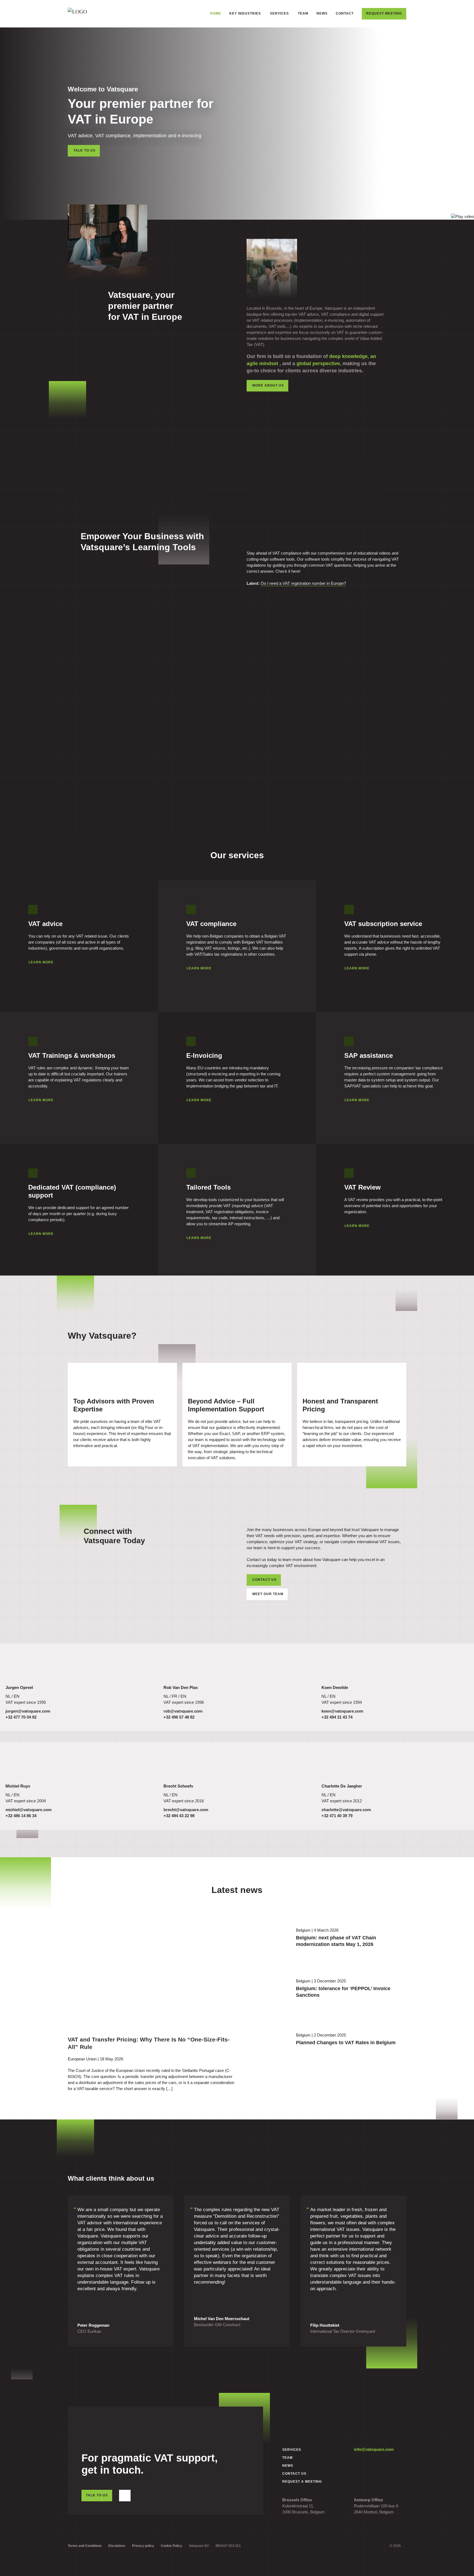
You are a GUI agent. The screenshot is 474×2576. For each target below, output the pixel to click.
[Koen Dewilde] (339, 1666)
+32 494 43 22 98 (179, 1816)
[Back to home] (96, 14)
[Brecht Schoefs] (181, 1765)
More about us (268, 385)
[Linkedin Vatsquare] (125, 2496)
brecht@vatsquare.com (186, 1810)
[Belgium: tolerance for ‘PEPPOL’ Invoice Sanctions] (265, 1991)
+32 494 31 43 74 (337, 1717)
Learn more (41, 962)
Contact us (264, 1580)
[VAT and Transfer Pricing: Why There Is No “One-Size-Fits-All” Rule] (123, 1969)
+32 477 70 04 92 (21, 1717)
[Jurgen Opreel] (23, 1666)
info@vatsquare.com (374, 2449)
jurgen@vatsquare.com (28, 1711)
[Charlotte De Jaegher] (339, 1765)
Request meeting (384, 13)
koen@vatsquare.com (342, 1711)
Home (216, 13)
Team (303, 13)
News (322, 13)
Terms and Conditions (85, 2546)
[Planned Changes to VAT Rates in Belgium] (265, 2042)
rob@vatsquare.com (183, 1711)
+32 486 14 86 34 (21, 1816)
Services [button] (279, 13)
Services (292, 2450)
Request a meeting (302, 2482)
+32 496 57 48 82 (179, 1717)
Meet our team (268, 1594)
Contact (345, 13)
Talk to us (84, 150)
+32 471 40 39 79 (337, 1816)
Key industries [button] (245, 13)
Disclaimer (117, 2546)
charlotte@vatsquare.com (346, 1810)
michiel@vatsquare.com (29, 1810)
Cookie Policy (171, 2546)
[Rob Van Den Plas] (181, 1666)
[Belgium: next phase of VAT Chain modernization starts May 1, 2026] (265, 1940)
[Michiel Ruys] (23, 1765)
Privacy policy (143, 2546)
